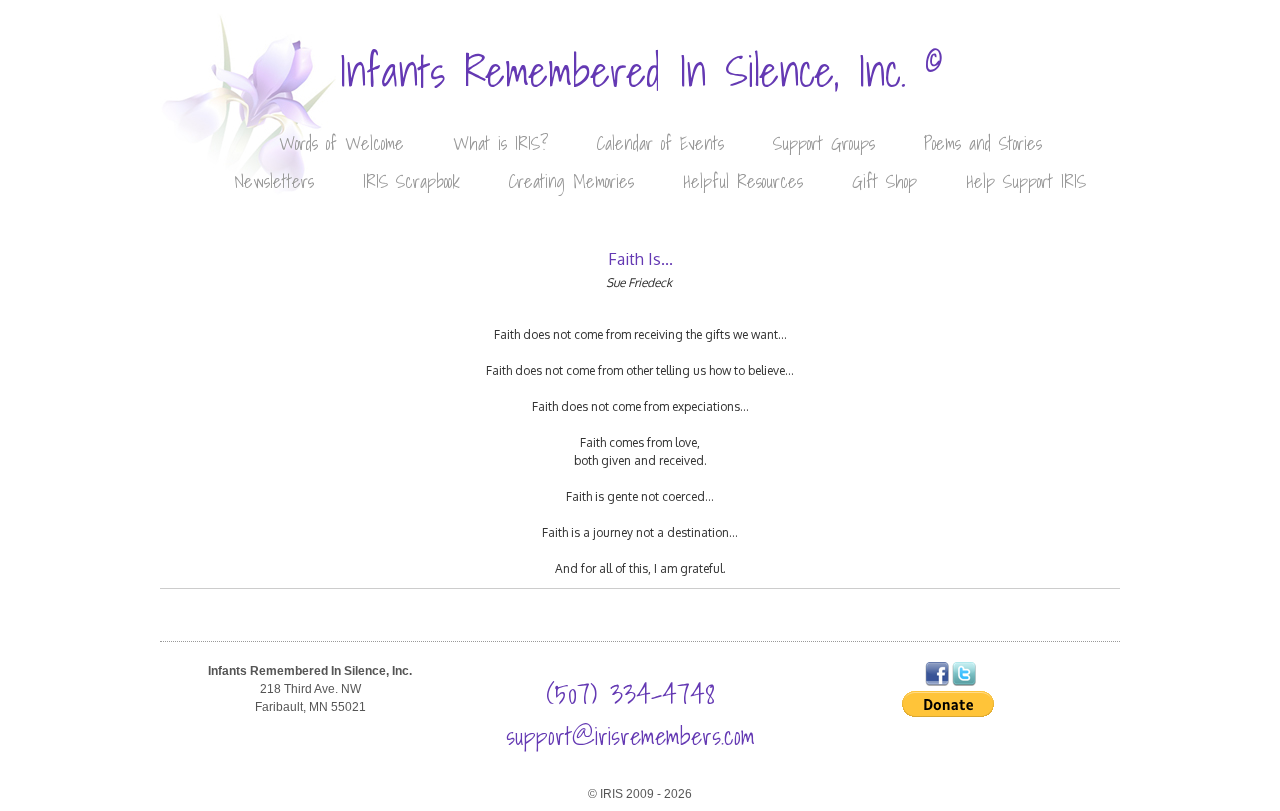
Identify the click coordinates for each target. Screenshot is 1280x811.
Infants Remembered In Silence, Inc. (640, 71)
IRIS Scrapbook (411, 181)
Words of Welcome (341, 143)
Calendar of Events (660, 143)
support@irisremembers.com (630, 736)
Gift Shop (884, 181)
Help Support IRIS (1026, 181)
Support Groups (824, 143)
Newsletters (274, 181)
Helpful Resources (743, 181)
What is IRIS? (500, 143)
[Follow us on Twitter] (964, 682)
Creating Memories (571, 181)
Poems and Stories (983, 143)
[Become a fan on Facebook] (937, 682)
